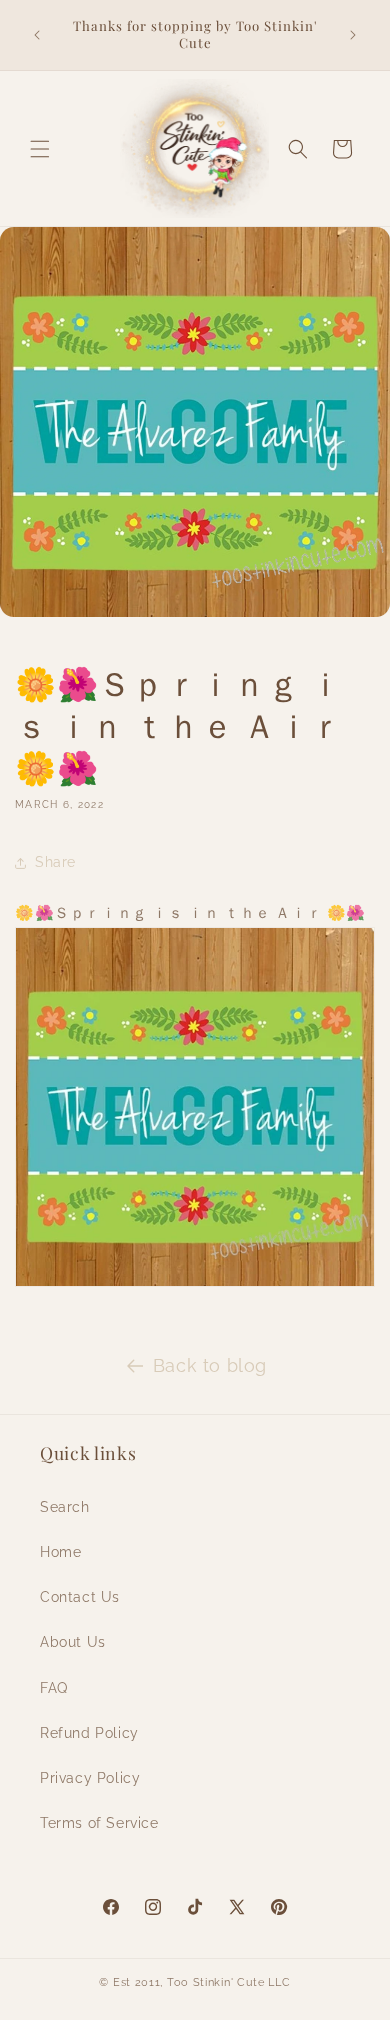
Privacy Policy (90, 1778)
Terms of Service (99, 1823)
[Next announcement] (353, 35)
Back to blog (210, 1365)
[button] (40, 149)
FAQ (54, 1688)
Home (60, 1552)
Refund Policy (89, 1733)
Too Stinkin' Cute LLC (229, 1982)
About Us (73, 1642)
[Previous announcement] (37, 35)
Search (65, 1507)
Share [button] (55, 862)
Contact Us (80, 1597)
